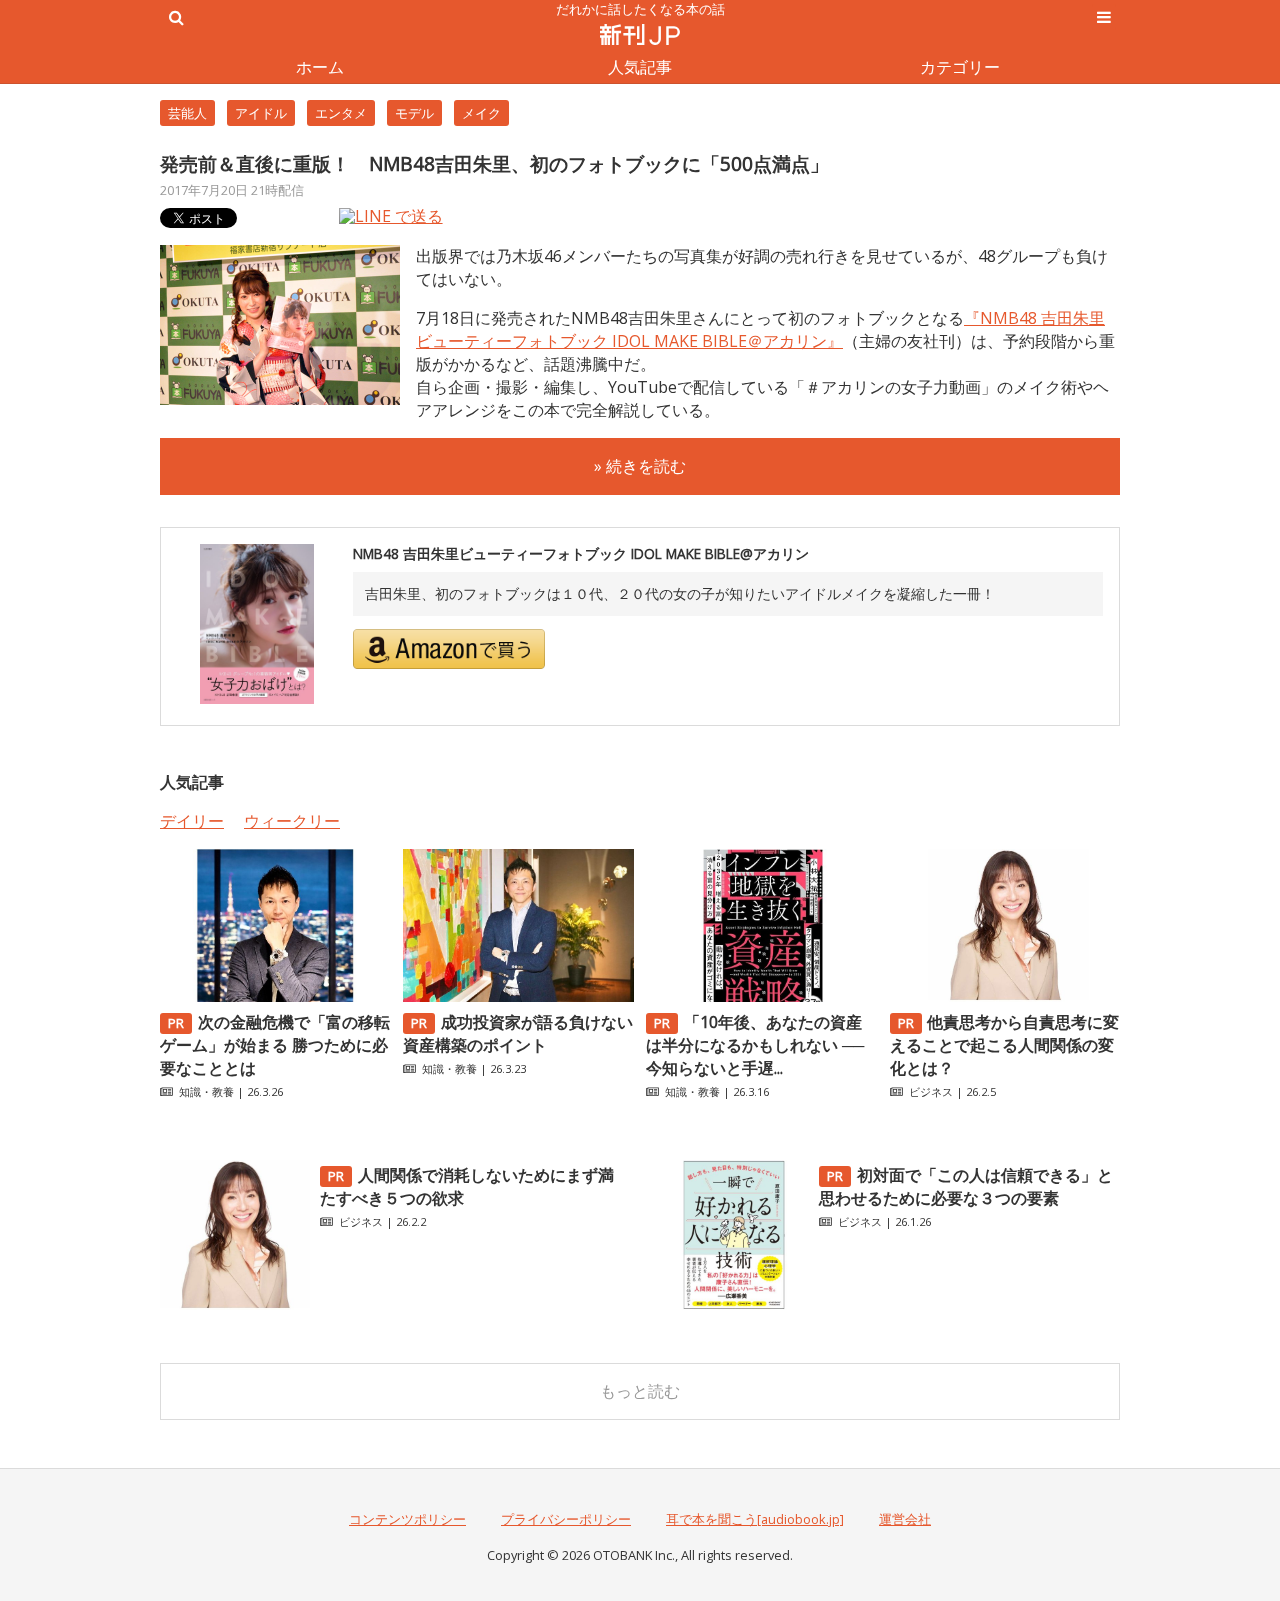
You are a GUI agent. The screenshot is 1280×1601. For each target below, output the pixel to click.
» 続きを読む (640, 466)
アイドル (261, 113)
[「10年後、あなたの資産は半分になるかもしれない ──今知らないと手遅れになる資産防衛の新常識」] (761, 996)
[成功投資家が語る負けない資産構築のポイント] (518, 996)
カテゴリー (960, 67)
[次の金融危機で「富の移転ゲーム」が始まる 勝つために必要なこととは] (275, 996)
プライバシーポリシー (566, 1519)
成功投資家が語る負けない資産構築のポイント (518, 1033)
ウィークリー (292, 821)
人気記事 (640, 67)
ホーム (320, 67)
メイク (481, 113)
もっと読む (640, 1391)
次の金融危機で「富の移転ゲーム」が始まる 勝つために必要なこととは (275, 1045)
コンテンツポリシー (407, 1519)
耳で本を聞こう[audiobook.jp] (755, 1519)
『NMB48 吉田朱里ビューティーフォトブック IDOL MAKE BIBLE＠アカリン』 (760, 329)
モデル (414, 113)
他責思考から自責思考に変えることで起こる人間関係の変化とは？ (1005, 1045)
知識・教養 (206, 1091)
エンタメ (341, 113)
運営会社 (905, 1519)
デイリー (192, 821)
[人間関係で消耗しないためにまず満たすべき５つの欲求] (235, 1304)
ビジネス (931, 1091)
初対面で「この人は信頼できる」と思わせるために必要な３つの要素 (966, 1186)
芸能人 (187, 113)
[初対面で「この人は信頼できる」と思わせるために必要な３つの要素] (734, 1304)
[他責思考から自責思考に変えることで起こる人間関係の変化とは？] (1005, 996)
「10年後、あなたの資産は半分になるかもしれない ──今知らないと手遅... (755, 1045)
